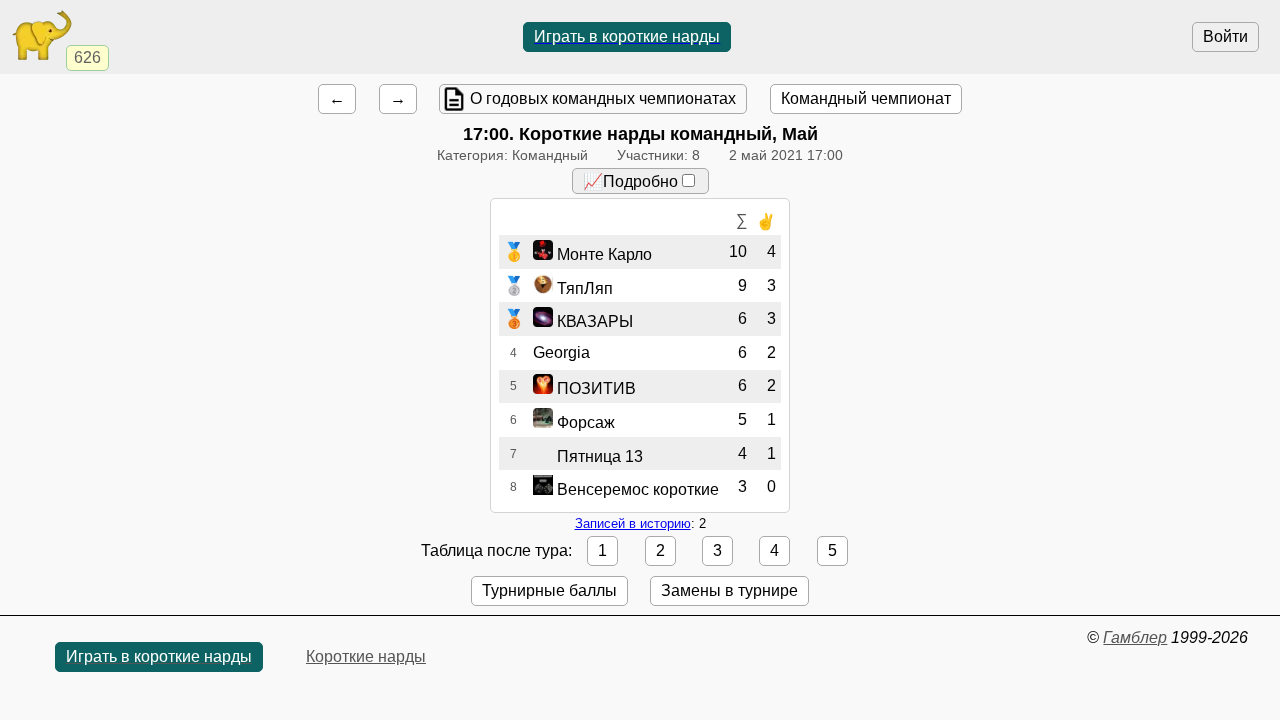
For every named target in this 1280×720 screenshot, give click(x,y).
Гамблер (1135, 637)
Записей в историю (633, 523)
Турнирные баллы (549, 590)
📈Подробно (630, 181)
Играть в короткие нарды (627, 36)
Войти (1225, 36)
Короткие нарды (366, 656)
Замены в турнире (729, 590)
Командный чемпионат (866, 98)
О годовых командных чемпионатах (603, 98)
